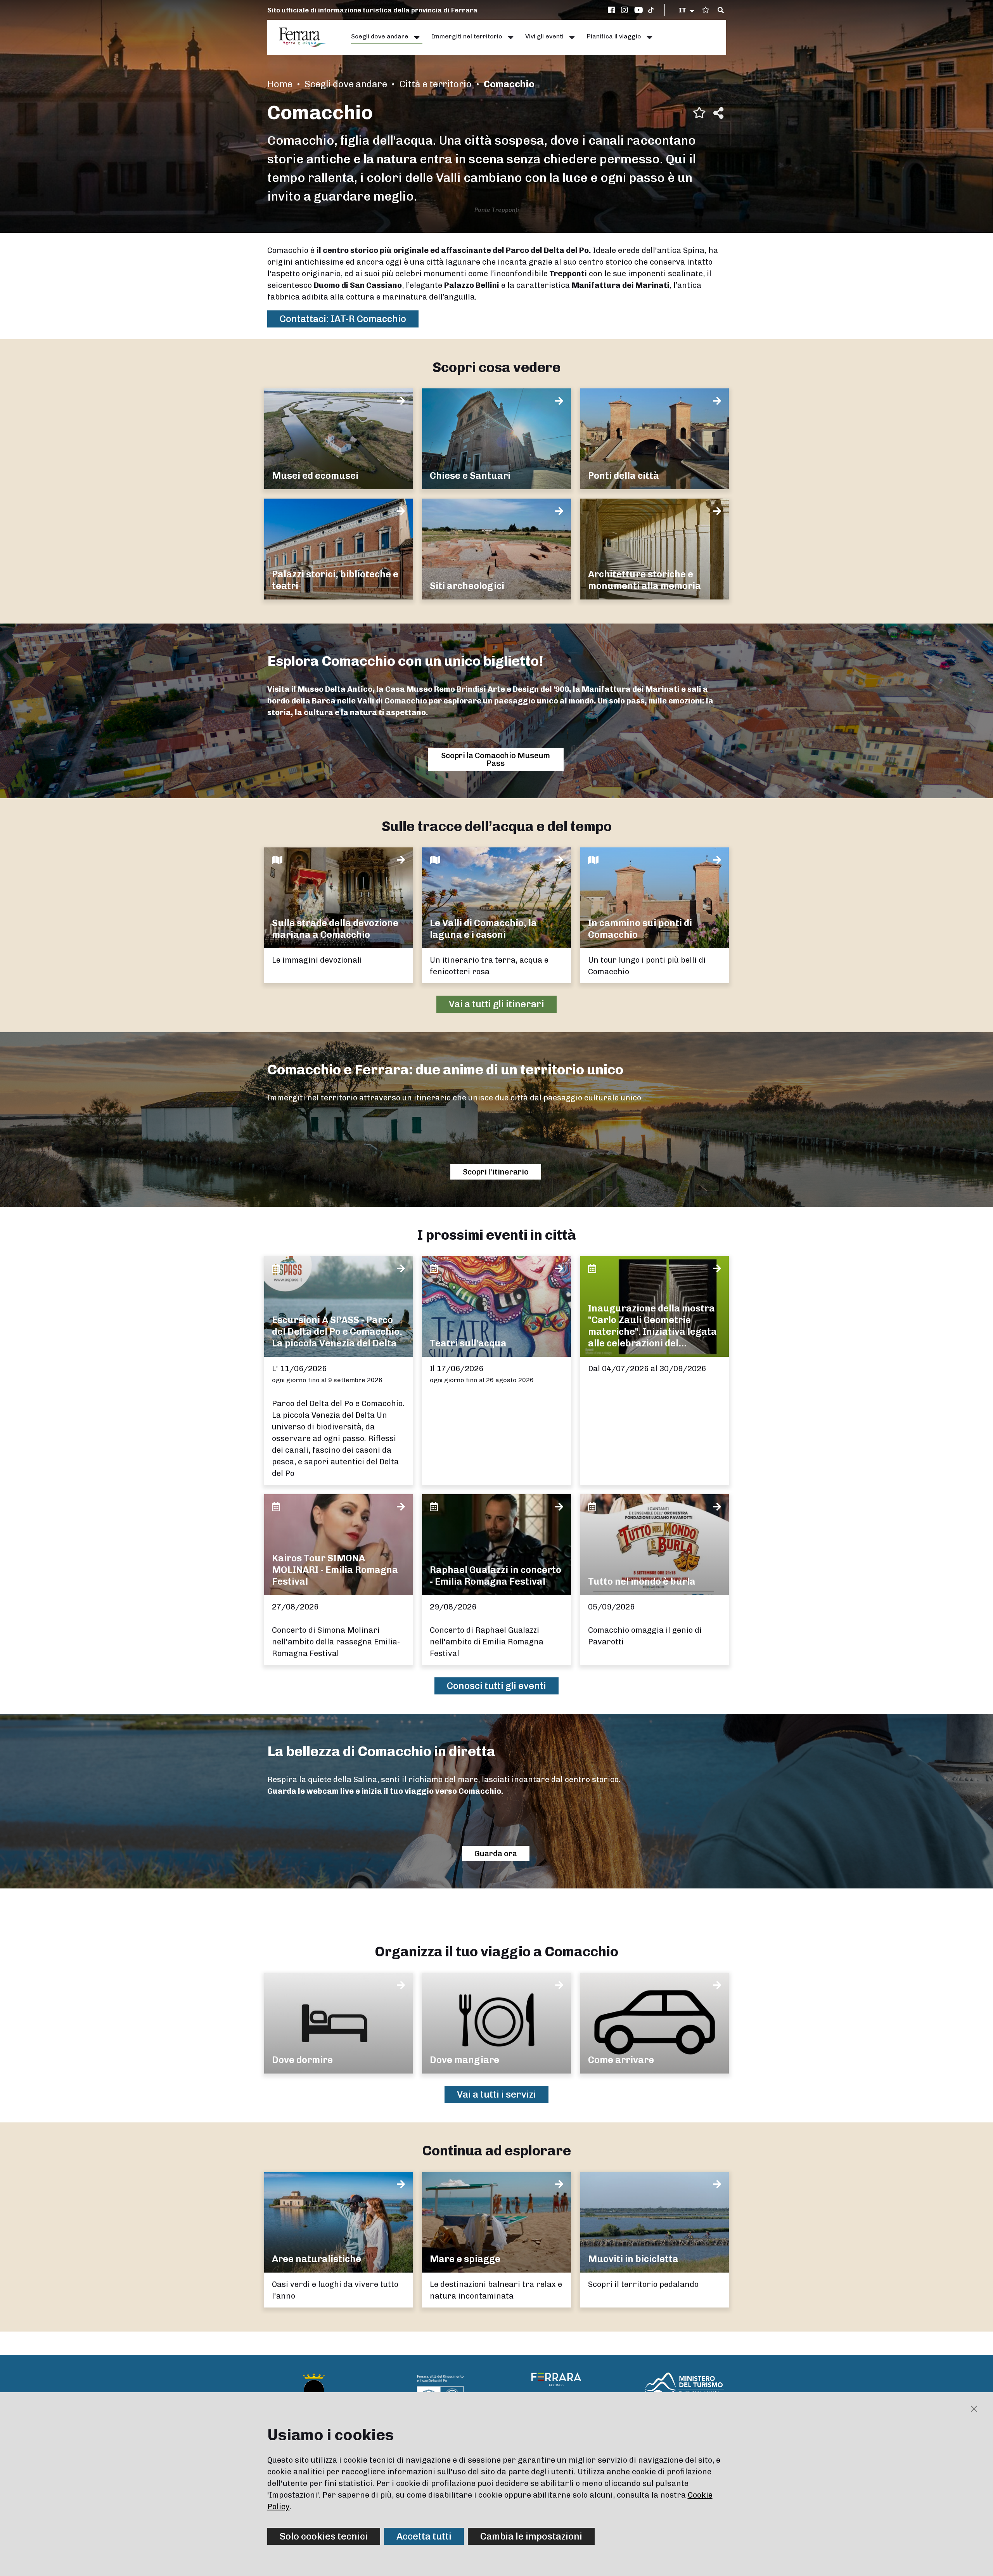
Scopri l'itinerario (496, 1172)
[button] (687, 10)
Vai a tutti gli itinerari (496, 1004)
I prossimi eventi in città (496, 1235)
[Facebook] (612, 10)
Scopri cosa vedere (496, 367)
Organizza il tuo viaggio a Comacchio (496, 1951)
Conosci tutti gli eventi (496, 1686)
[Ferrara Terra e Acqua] (306, 37)
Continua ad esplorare (496, 2151)
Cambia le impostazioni (531, 2536)
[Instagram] (626, 10)
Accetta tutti (424, 2536)
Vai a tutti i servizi (496, 2094)
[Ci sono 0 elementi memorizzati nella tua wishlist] (706, 10)
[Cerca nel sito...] (721, 10)
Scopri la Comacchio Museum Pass (496, 759)
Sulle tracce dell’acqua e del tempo (497, 826)
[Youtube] (639, 10)
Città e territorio (435, 84)
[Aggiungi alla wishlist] (699, 113)
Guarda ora (496, 1854)
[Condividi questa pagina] (718, 113)
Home (280, 84)
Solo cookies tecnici (324, 2536)
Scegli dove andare (346, 84)
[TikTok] (651, 10)
